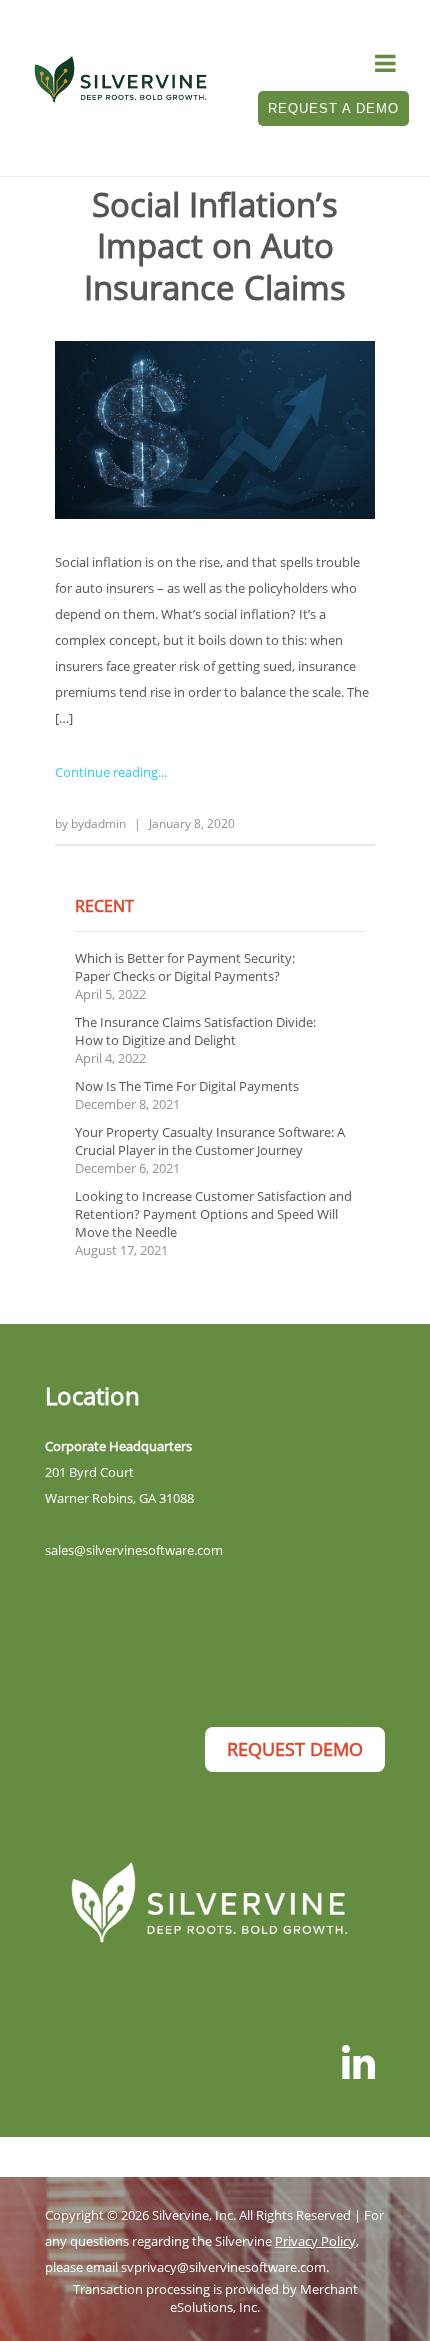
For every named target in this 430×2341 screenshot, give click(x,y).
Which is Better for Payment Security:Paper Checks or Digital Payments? (185, 967)
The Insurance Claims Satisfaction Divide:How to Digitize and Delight (195, 1031)
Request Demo (295, 1749)
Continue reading (106, 772)
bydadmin (98, 823)
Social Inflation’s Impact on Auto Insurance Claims (215, 246)
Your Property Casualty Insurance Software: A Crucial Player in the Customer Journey (210, 1141)
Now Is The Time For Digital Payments (187, 1086)
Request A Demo (333, 108)
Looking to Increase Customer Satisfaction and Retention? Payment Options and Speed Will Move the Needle (213, 1214)
